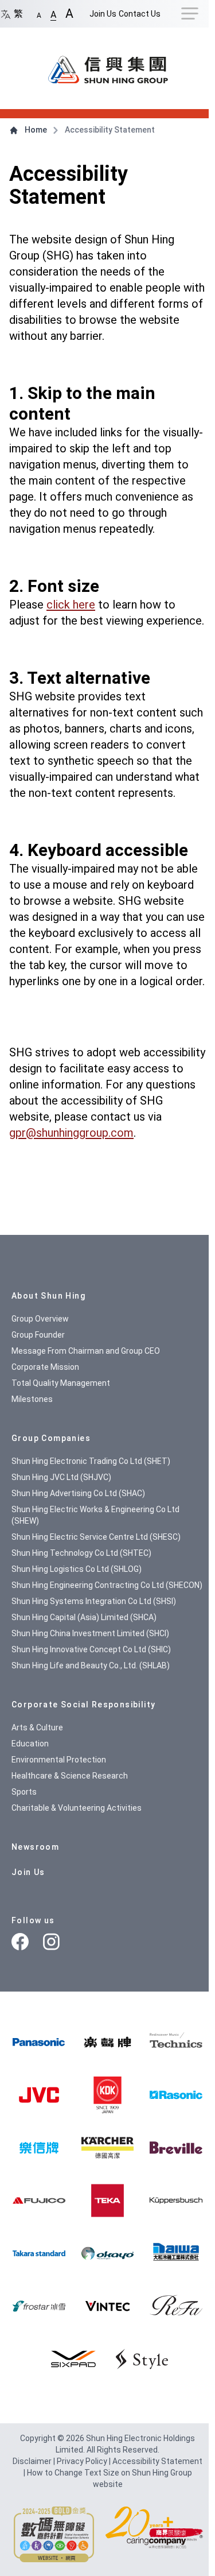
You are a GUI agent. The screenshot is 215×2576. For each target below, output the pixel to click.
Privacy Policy (83, 2461)
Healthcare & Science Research (70, 1776)
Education (30, 1744)
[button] (39, 13)
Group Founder (38, 1335)
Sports (24, 1792)
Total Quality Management (61, 1383)
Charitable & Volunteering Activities (77, 1808)
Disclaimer (33, 2461)
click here (71, 605)
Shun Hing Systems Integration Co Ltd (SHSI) (94, 1601)
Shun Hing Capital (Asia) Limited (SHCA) (84, 1617)
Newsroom (35, 1847)
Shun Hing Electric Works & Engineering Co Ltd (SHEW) (95, 1515)
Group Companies (51, 1438)
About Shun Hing (48, 1296)
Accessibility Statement (157, 2461)
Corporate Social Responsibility (83, 1705)
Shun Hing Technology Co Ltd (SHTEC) (81, 1553)
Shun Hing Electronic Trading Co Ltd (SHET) (91, 1461)
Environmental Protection (59, 1760)
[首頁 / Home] (108, 64)
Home (36, 130)
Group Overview (40, 1319)
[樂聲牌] (107, 2042)
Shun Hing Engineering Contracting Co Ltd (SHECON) (107, 1585)
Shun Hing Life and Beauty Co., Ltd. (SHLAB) (91, 1665)
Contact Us (140, 14)
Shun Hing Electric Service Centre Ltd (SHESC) (96, 1537)
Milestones (32, 1399)
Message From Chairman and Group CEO (86, 1351)
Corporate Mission (45, 1367)
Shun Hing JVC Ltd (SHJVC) (61, 1477)
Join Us (103, 14)
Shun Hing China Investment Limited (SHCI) (90, 1633)
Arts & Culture (37, 1727)
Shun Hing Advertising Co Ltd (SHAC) (78, 1493)
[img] (39, 2042)
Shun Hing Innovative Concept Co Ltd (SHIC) (91, 1649)
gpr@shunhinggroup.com (71, 1133)
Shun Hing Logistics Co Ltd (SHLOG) (77, 1569)
